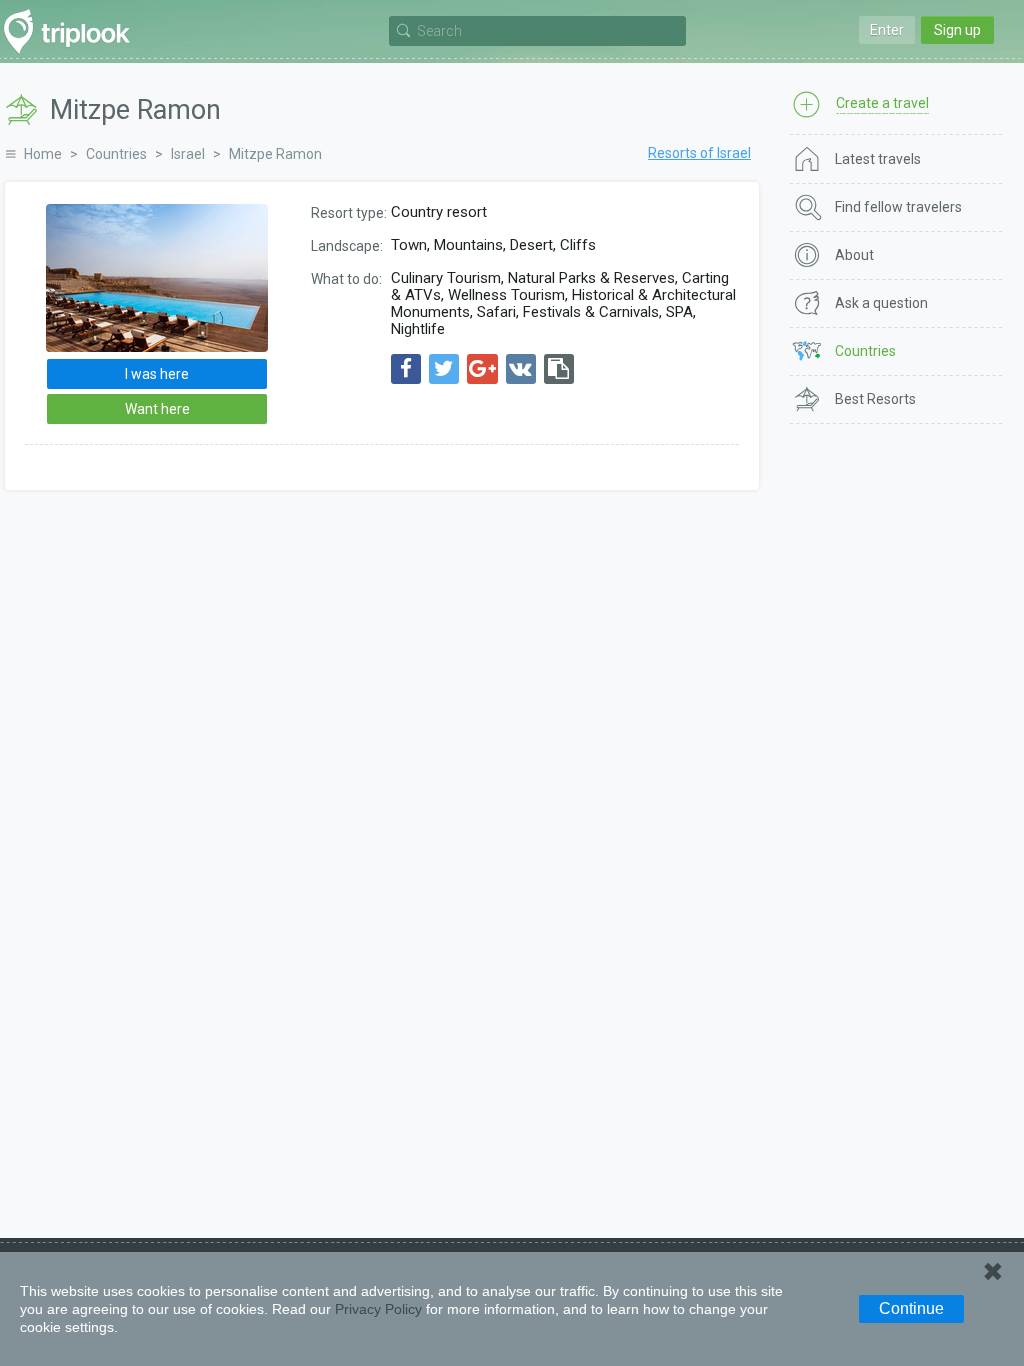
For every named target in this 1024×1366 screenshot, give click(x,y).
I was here (157, 374)
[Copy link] (559, 369)
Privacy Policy (378, 1309)
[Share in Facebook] (406, 369)
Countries (116, 154)
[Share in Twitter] (444, 369)
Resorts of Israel (699, 153)
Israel (188, 154)
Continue (911, 1308)
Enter (887, 30)
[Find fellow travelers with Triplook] (72, 31)
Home (43, 154)
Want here (157, 409)
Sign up (957, 30)
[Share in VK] (521, 369)
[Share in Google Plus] (482, 369)
